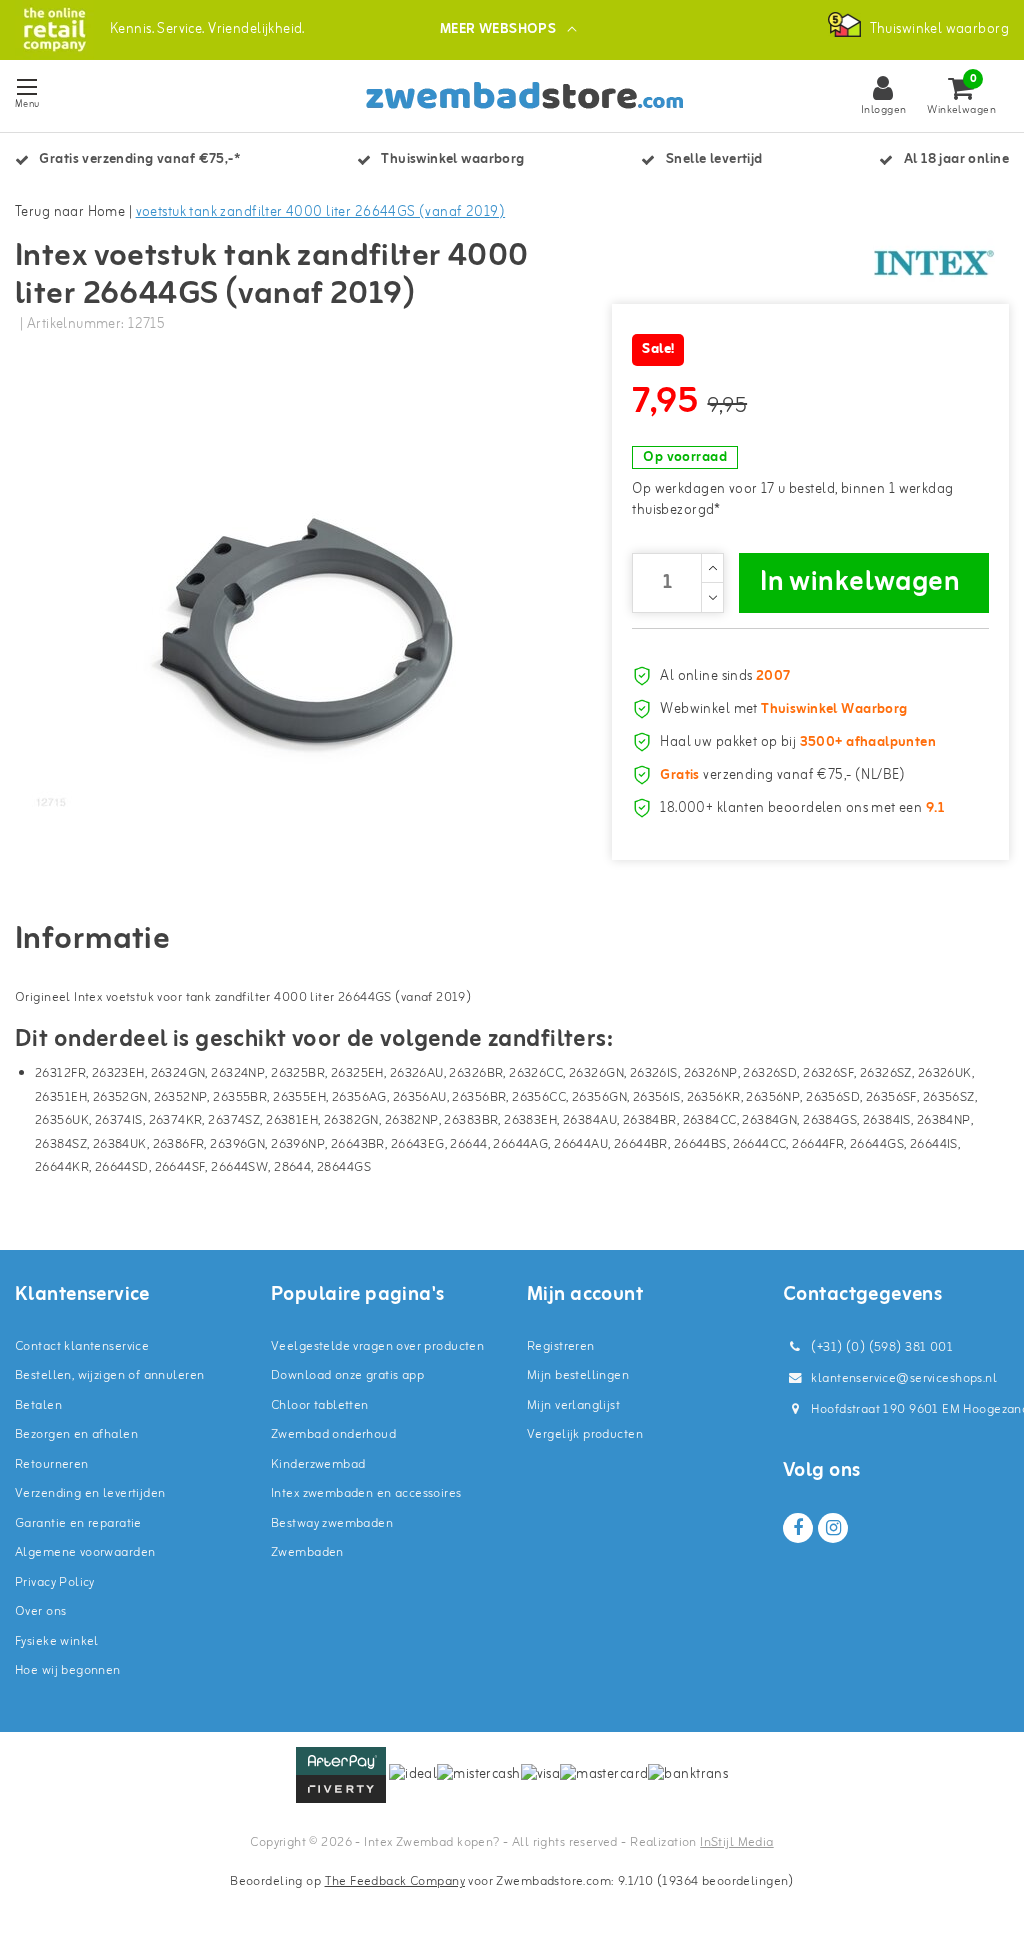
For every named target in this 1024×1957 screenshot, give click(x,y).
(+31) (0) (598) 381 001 (880, 1347)
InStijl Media (736, 1842)
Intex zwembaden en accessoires (366, 1493)
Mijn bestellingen (578, 1375)
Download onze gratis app (347, 1375)
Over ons (40, 1611)
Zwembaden (307, 1552)
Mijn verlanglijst (573, 1405)
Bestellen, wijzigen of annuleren (109, 1375)
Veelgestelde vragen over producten (377, 1346)
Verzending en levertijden (90, 1493)
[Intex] (934, 263)
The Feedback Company (395, 1881)
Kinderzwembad (318, 1464)
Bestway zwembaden (332, 1523)
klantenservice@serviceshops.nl (904, 1378)
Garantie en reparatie (78, 1523)
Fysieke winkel (57, 1641)
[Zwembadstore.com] (54, 29)
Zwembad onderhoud (333, 1434)
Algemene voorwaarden (85, 1552)
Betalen (38, 1405)
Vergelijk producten (585, 1434)
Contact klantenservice (82, 1346)
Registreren (561, 1346)
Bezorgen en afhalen (76, 1434)
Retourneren (52, 1464)
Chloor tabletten (320, 1405)
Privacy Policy (55, 1582)
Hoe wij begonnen (68, 1670)
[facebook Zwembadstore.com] (798, 1528)
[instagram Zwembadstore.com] (833, 1528)
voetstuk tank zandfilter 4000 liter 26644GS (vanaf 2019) (321, 212)
